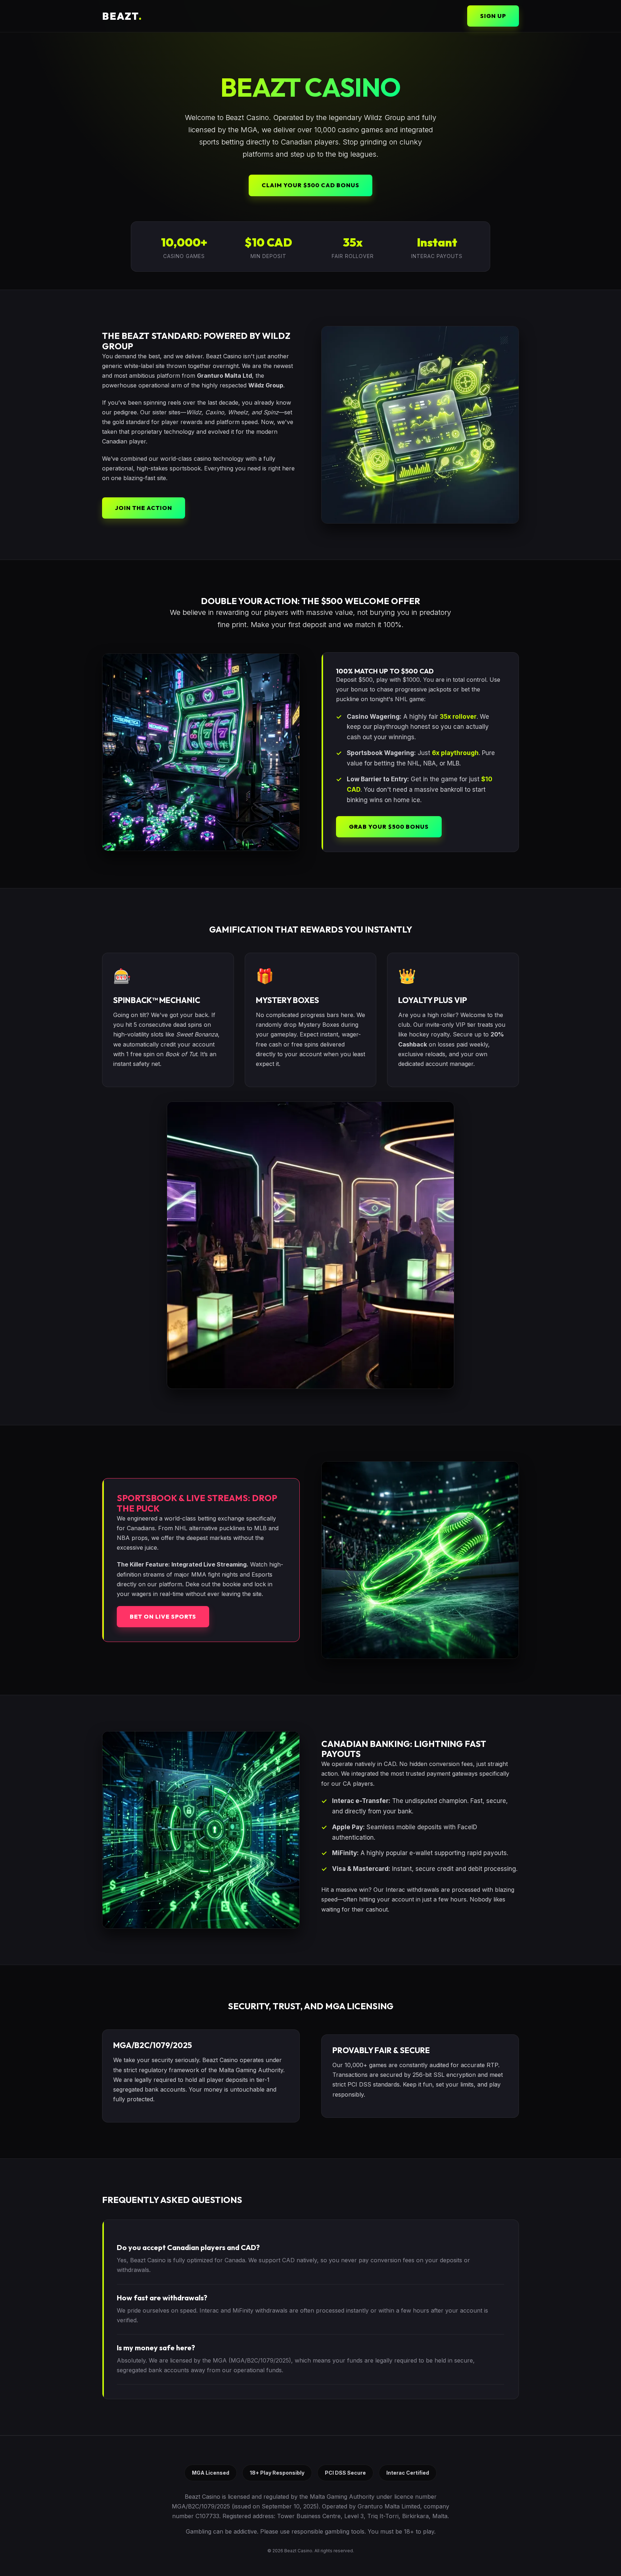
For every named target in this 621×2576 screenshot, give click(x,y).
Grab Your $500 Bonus (389, 827)
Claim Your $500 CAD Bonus (310, 185)
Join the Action (144, 508)
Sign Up (493, 16)
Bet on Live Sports (163, 1616)
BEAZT (122, 16)
